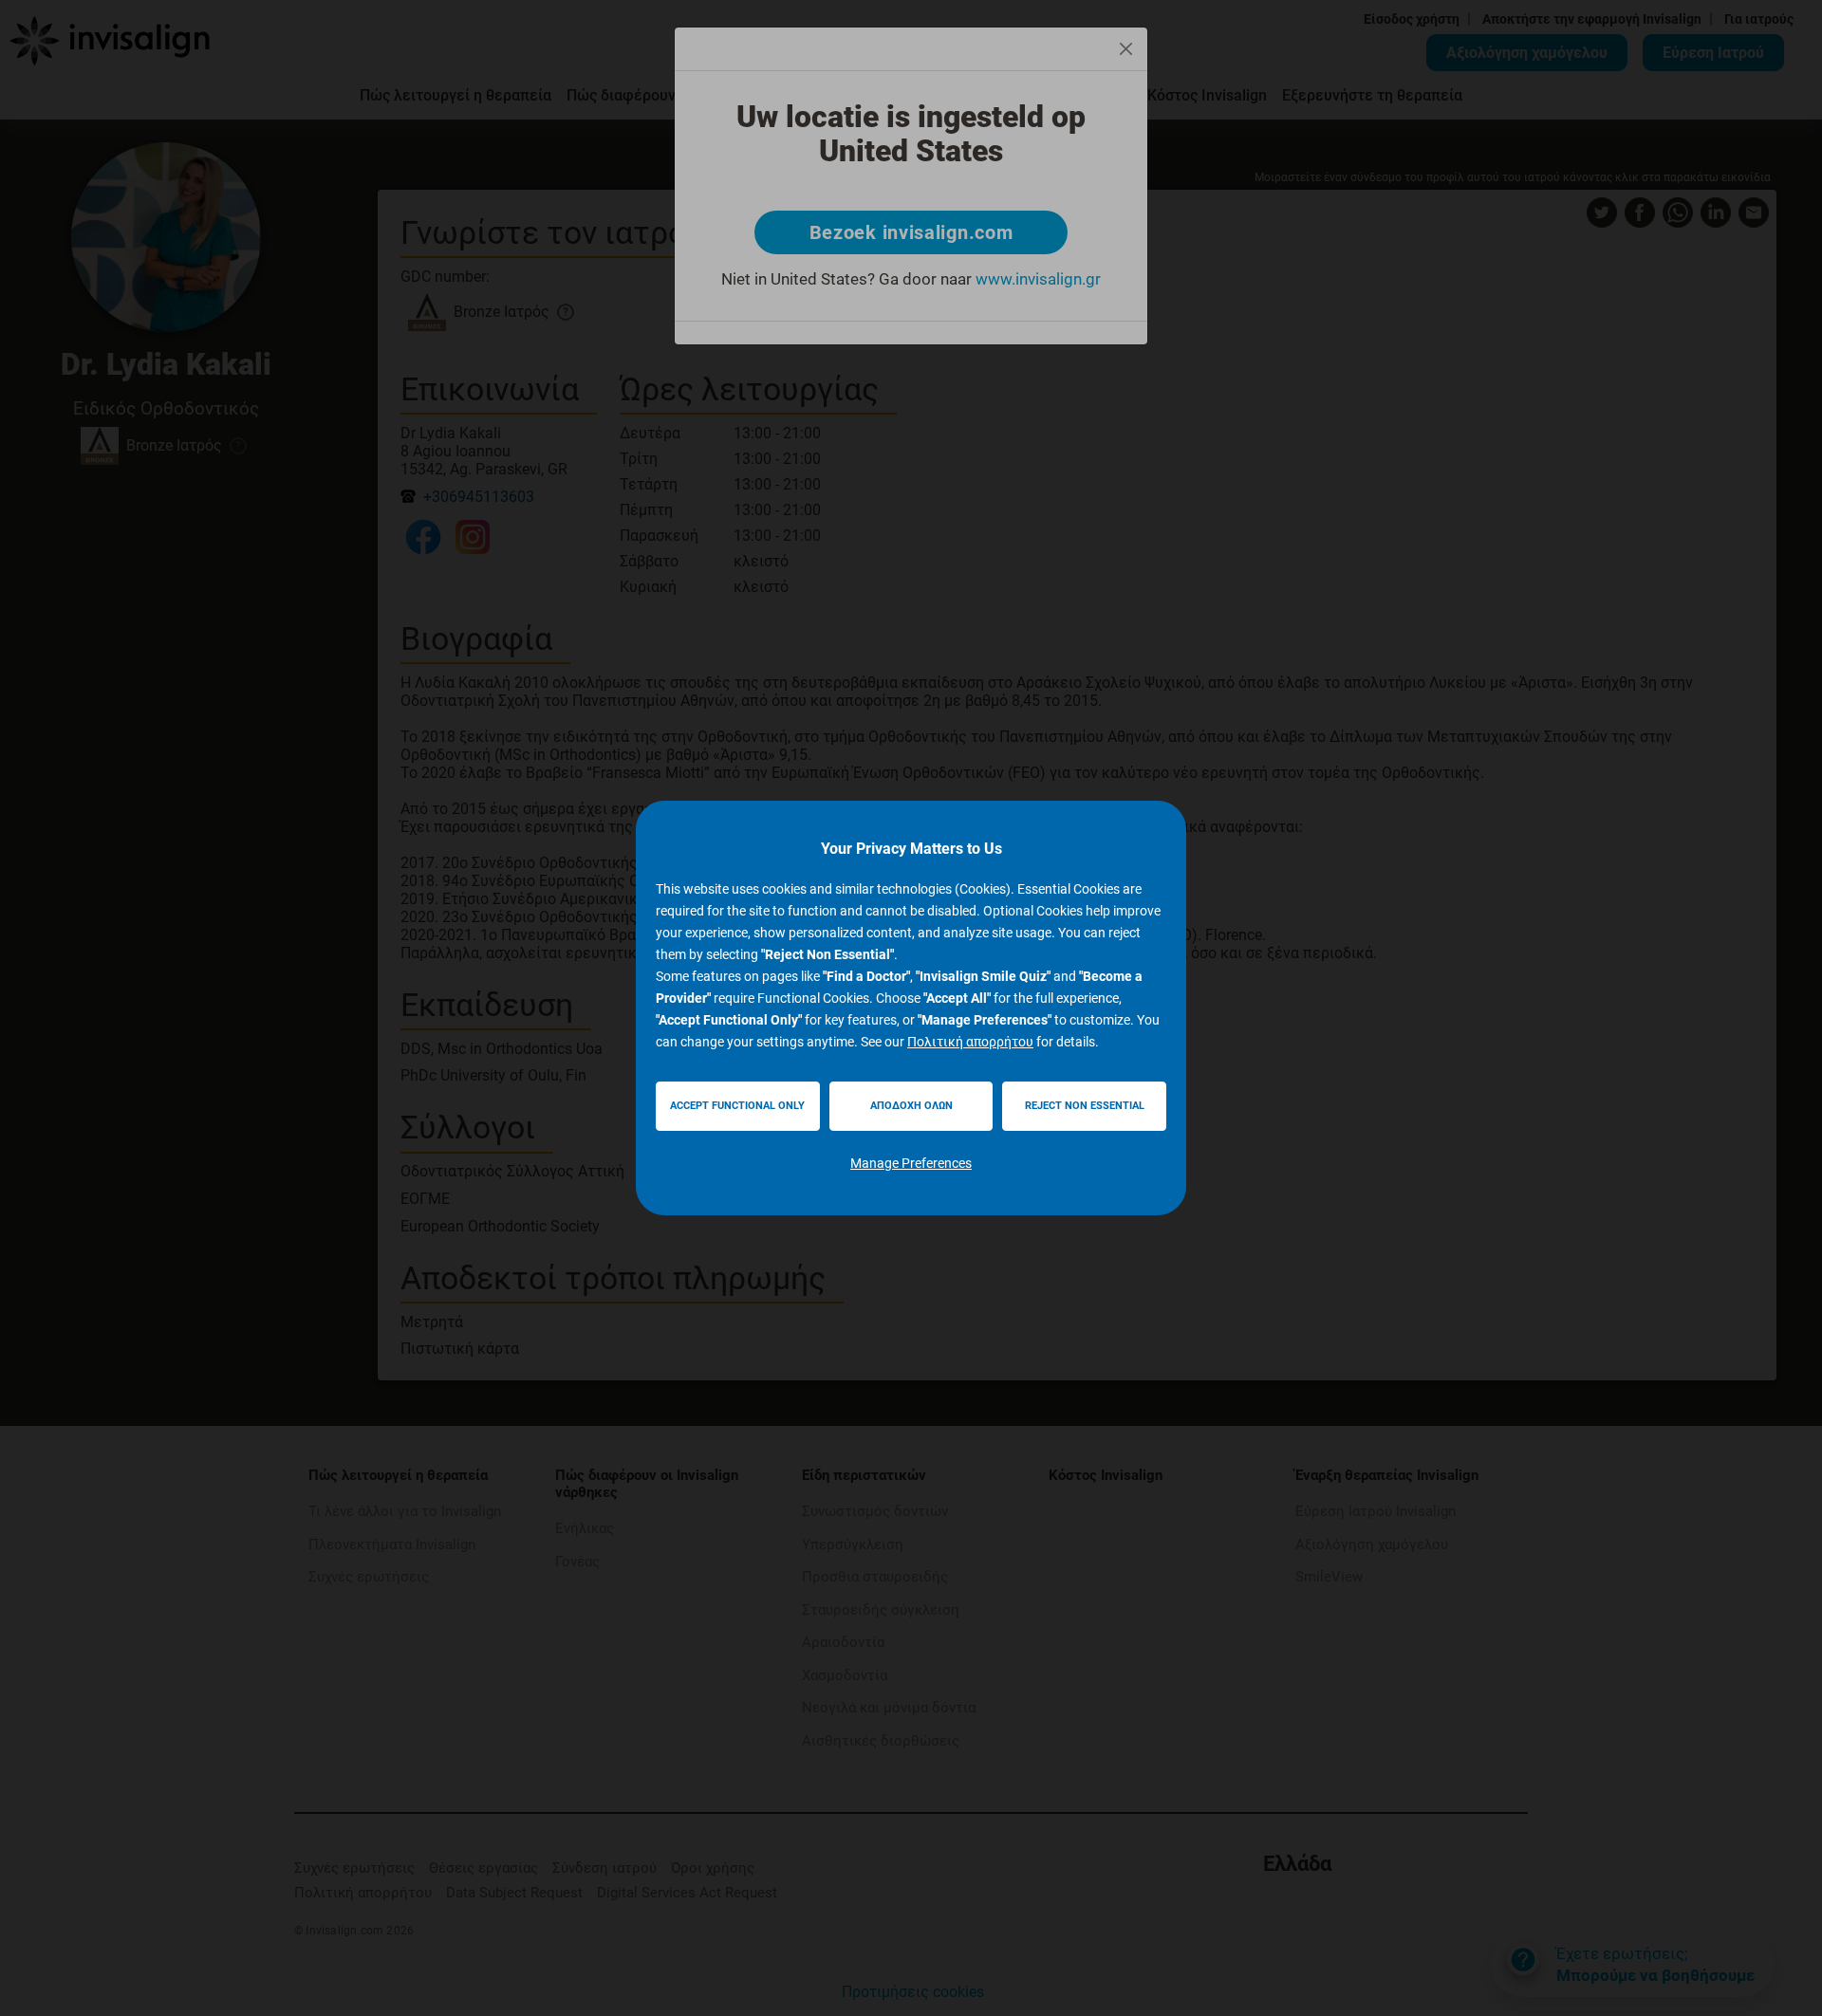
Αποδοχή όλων (911, 1106)
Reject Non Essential (1085, 1106)
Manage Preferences (911, 1163)
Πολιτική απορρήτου (970, 1042)
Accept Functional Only (737, 1106)
